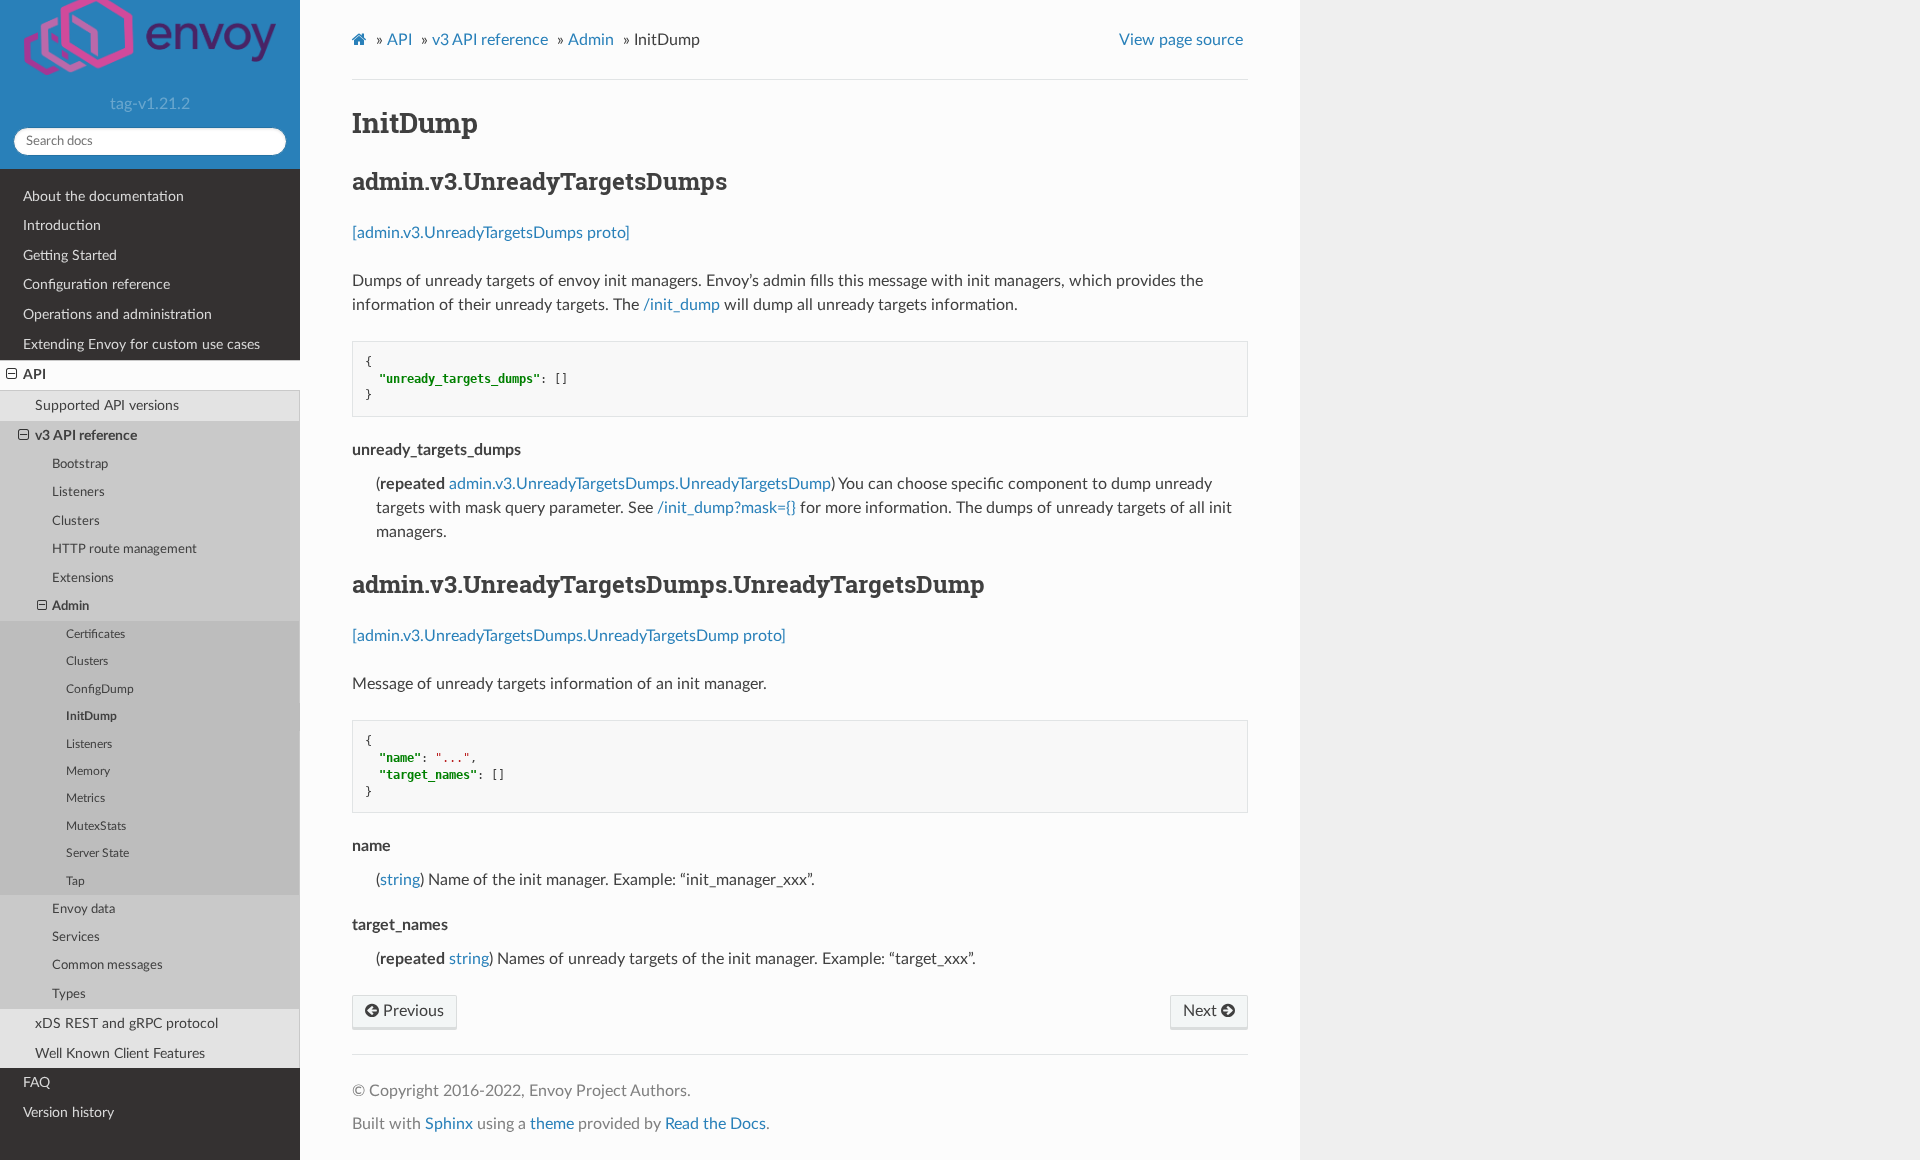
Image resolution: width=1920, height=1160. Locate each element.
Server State (97, 853)
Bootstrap (80, 464)
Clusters (76, 521)
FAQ (36, 1082)
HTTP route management (124, 549)
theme (552, 1124)
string (400, 880)
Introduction (62, 225)
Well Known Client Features (120, 1053)
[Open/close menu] (11, 375)
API (34, 374)
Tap (75, 881)
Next (1202, 1011)
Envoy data (83, 909)
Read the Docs (715, 1124)
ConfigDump (100, 689)
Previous (411, 1011)
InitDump (91, 716)
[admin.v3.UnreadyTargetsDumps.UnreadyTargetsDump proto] (569, 636)
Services (76, 937)
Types (69, 994)
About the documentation (103, 196)
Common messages (107, 965)
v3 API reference (86, 435)
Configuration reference (96, 284)
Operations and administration (117, 314)
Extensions (83, 578)
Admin (70, 606)
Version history (68, 1112)
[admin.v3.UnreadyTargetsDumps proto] (491, 233)
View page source (1181, 40)
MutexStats (96, 826)
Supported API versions (107, 405)
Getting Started (70, 255)
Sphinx (449, 1124)
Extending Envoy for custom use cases (141, 344)
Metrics (85, 798)
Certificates (95, 634)
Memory (88, 771)
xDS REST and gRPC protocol (126, 1023)
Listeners (78, 492)
